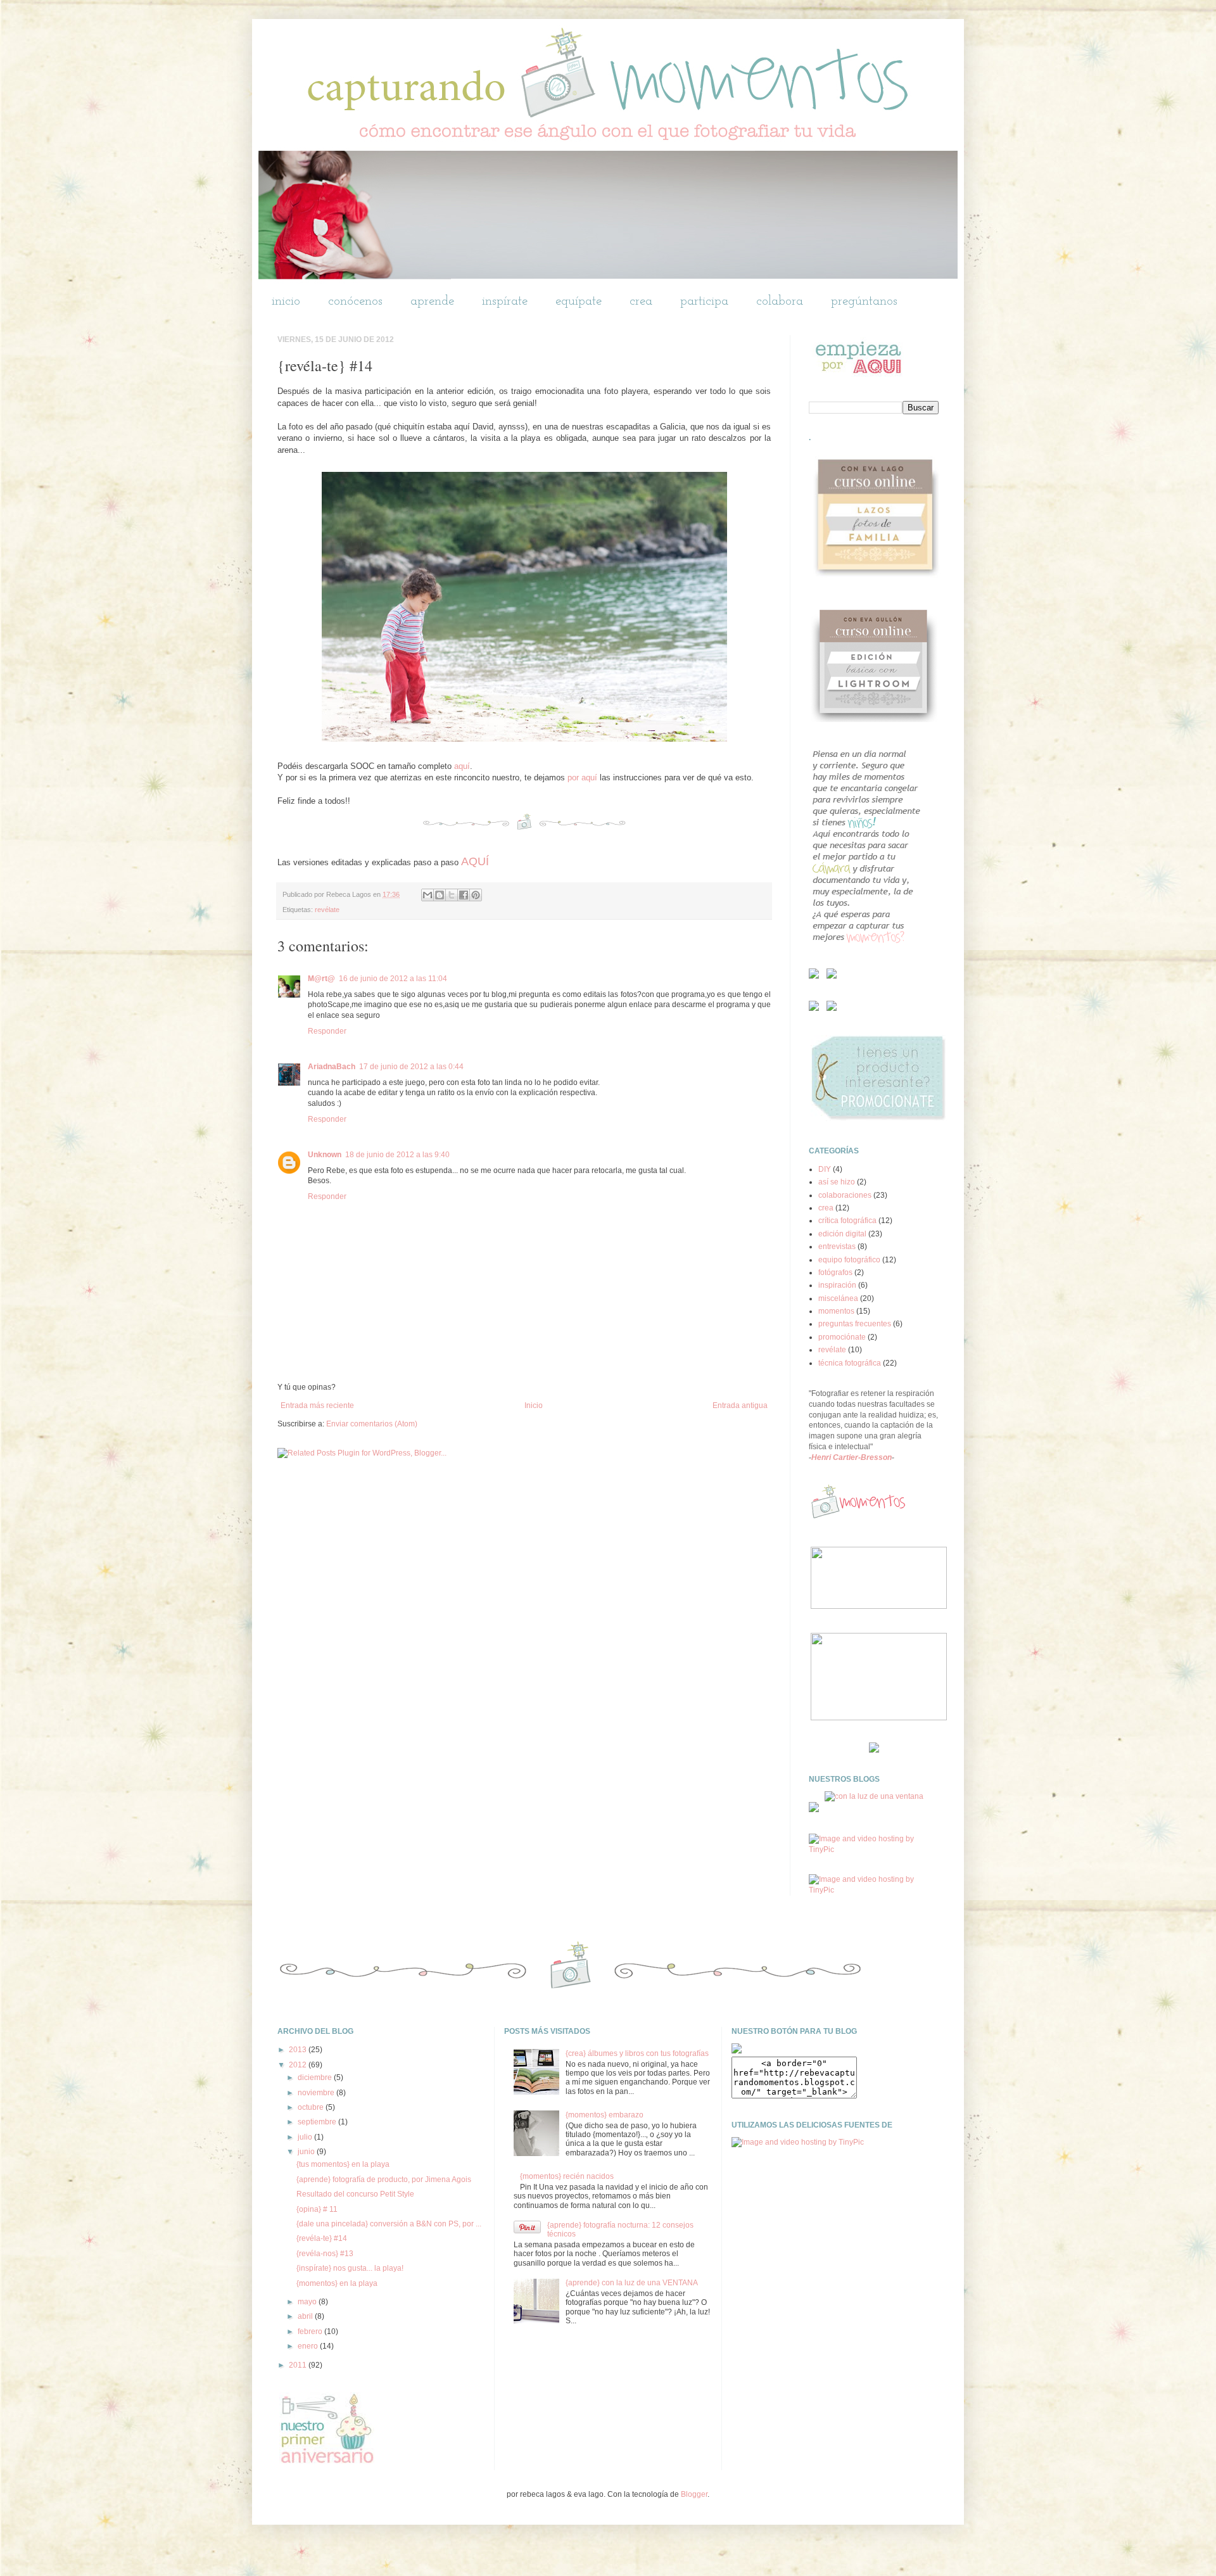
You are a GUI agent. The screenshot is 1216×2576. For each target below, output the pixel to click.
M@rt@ (321, 979)
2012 (299, 2065)
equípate (579, 301)
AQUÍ (475, 861)
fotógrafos (835, 1272)
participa (704, 301)
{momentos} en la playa (337, 2283)
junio (307, 2152)
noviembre (317, 2093)
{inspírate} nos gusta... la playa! (350, 2268)
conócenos (355, 301)
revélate (327, 910)
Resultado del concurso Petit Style (355, 2194)
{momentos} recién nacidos (567, 2176)
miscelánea (838, 1298)
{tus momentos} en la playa (343, 2164)
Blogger (694, 2494)
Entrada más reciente (317, 1405)
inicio (286, 301)
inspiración (837, 1285)
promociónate (842, 1337)
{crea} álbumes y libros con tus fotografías (637, 2053)
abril (306, 2316)
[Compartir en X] (452, 895)
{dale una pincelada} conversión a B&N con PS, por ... (389, 2224)
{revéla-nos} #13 (325, 2254)
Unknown (325, 1155)
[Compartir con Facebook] (464, 895)
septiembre (318, 2122)
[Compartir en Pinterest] (476, 895)
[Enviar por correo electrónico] (427, 895)
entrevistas (837, 1247)
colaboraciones (845, 1195)
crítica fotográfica (847, 1221)
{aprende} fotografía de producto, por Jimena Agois (384, 2179)
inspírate (505, 301)
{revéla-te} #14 (322, 2238)
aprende (432, 301)
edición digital (842, 1234)
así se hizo (837, 1182)
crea (641, 301)
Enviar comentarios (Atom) (372, 1424)
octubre (312, 2107)
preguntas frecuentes (855, 1324)
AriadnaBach (332, 1067)
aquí (462, 766)
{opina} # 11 (317, 2209)
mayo (308, 2302)
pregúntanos (864, 301)
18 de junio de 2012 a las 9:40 (397, 1155)
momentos (836, 1311)
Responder (327, 1031)
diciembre (316, 2078)
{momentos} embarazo (605, 2115)
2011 (299, 2365)
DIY (825, 1169)
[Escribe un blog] (440, 895)
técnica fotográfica (850, 1363)
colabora (780, 301)
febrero (311, 2332)
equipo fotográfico (849, 1260)
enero (309, 2346)
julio (306, 2137)
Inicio (534, 1405)
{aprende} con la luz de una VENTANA (632, 2283)
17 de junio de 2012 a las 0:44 (411, 1067)
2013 (299, 2050)
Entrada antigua (740, 1405)
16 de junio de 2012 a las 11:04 (393, 979)
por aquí (584, 777)
